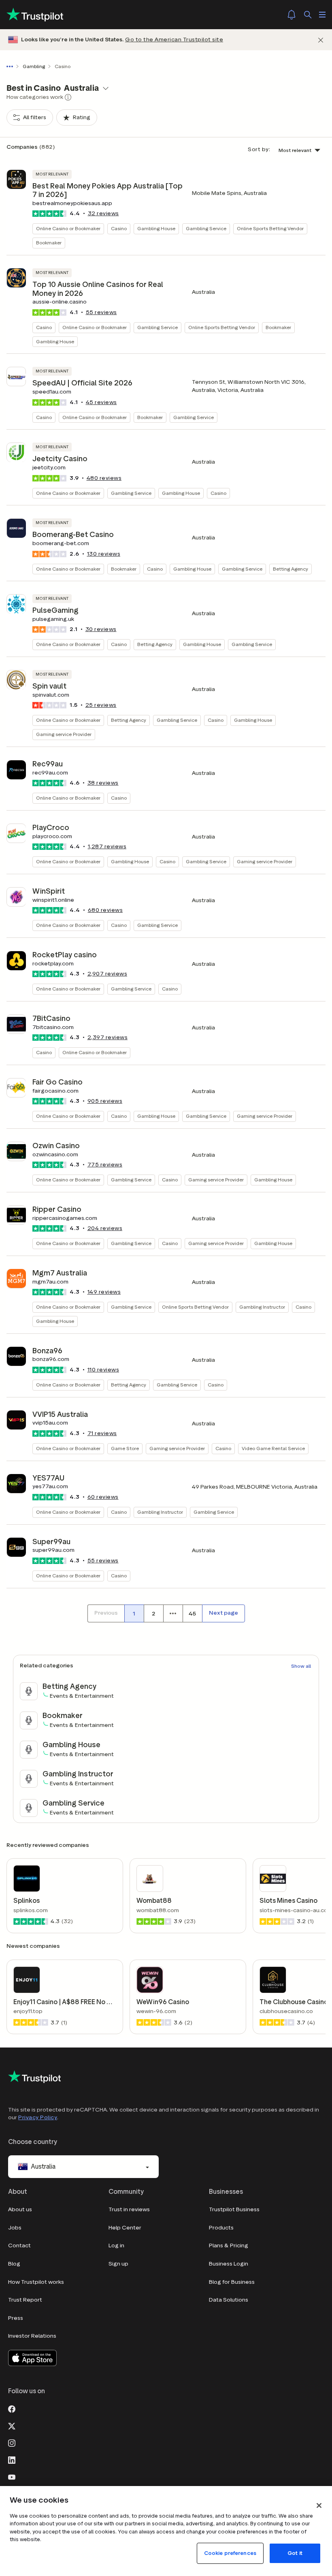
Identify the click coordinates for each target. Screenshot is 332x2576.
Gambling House (156, 228)
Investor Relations (32, 2336)
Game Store (125, 1448)
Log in (116, 2245)
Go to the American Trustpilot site (174, 40)
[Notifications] (292, 15)
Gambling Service (206, 228)
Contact (19, 2245)
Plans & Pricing (229, 2245)
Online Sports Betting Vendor (270, 228)
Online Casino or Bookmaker (68, 228)
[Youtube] (12, 2476)
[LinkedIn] (12, 2459)
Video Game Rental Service (273, 1448)
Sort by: (259, 149)
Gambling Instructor (262, 1307)
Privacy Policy (38, 2117)
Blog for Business (232, 2282)
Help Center (125, 2228)
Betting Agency (290, 569)
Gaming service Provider (64, 734)
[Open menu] (322, 15)
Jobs (15, 2228)
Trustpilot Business (234, 2209)
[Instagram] (12, 2442)
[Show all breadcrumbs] (11, 66)
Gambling (34, 66)
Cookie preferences (230, 2553)
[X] (12, 2425)
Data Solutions (229, 2300)
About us (20, 2209)
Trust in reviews (129, 2209)
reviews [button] (103, 213)
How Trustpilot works (36, 2282)
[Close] (319, 2505)
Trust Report (25, 2300)
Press (16, 2318)
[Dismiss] (321, 40)
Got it (295, 2553)
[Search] (308, 15)
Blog (14, 2264)
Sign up (118, 2264)
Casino (119, 228)
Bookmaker (49, 243)
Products (221, 2228)
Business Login (229, 2264)
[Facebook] (12, 2408)
